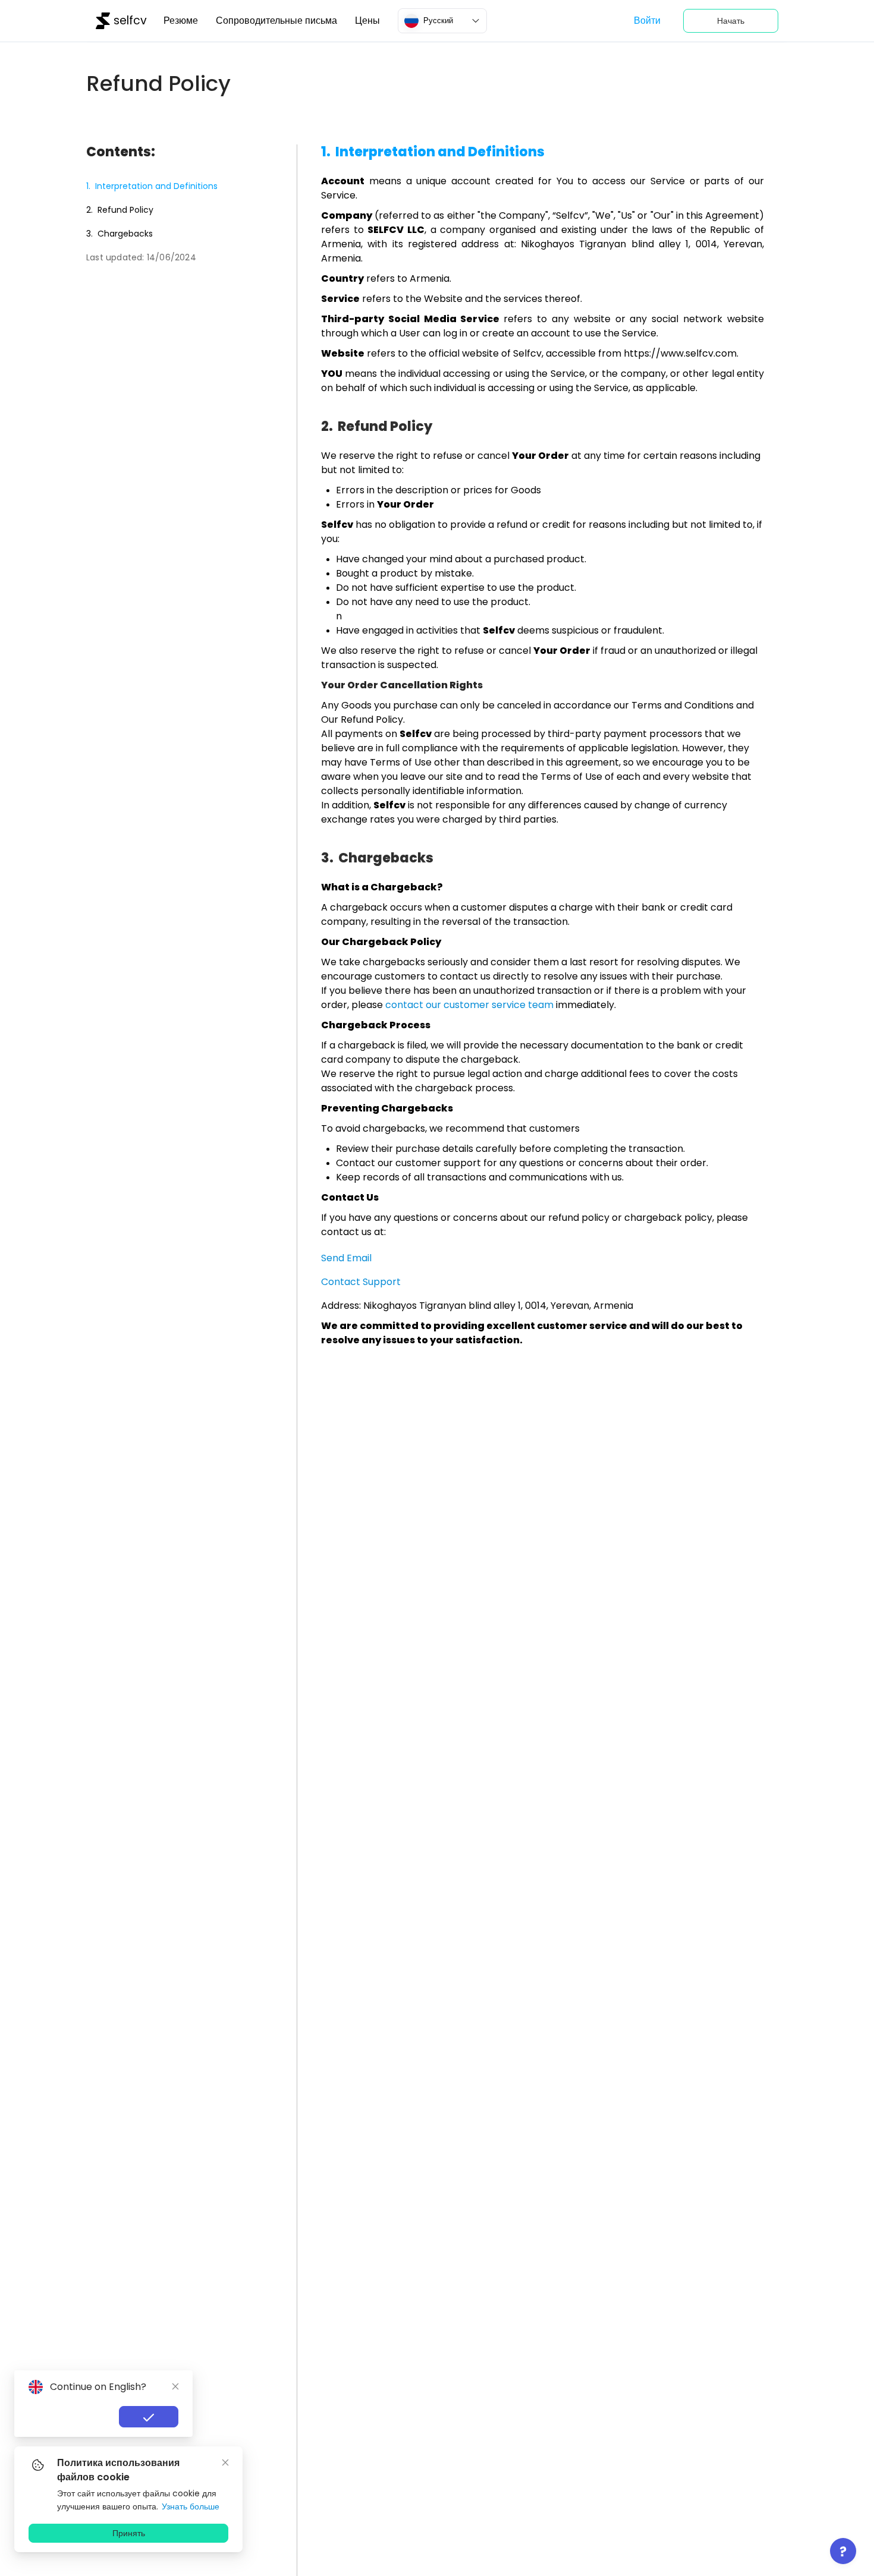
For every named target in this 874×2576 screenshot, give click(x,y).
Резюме (181, 21)
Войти (647, 21)
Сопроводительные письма (276, 21)
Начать (731, 21)
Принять (129, 2533)
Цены (367, 21)
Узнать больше (191, 2506)
